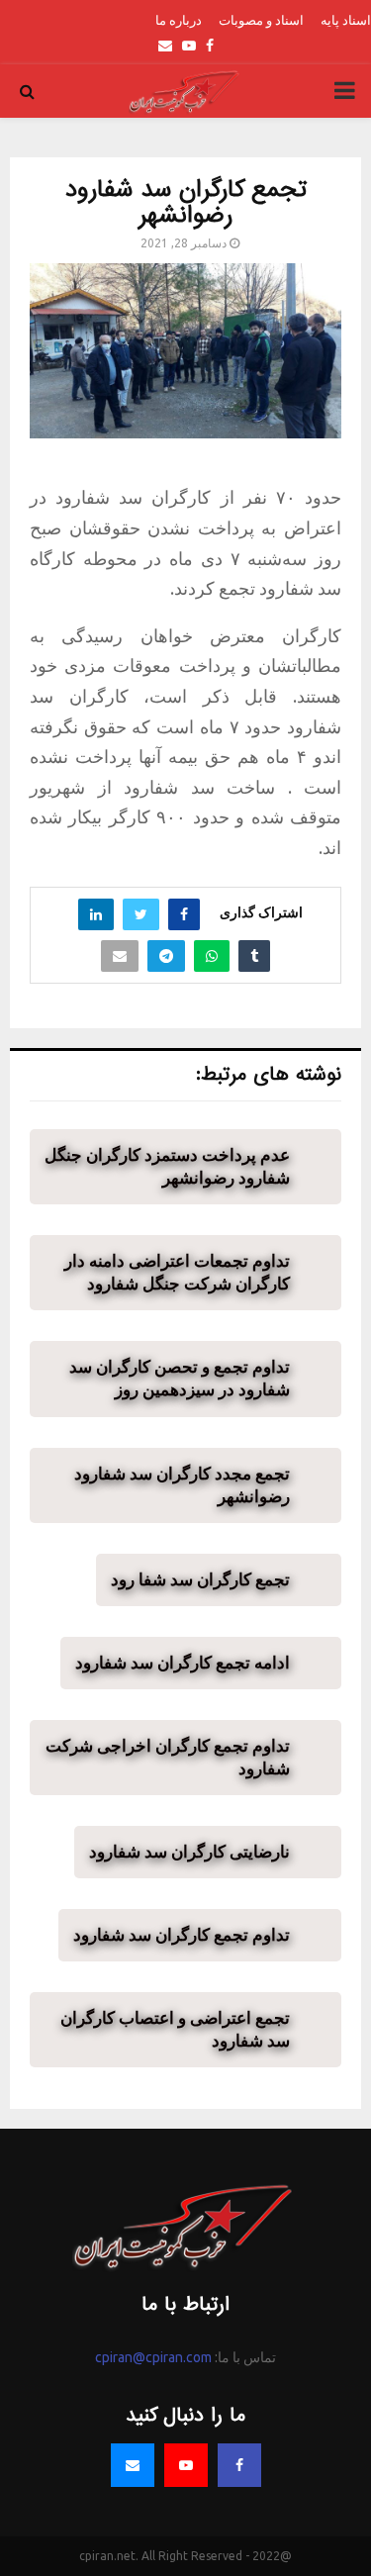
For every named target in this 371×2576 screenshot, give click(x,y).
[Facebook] (239, 2465)
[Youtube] (186, 2465)
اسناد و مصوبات (261, 20)
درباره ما (179, 20)
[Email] (133, 2465)
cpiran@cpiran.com (153, 2357)
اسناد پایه (346, 20)
